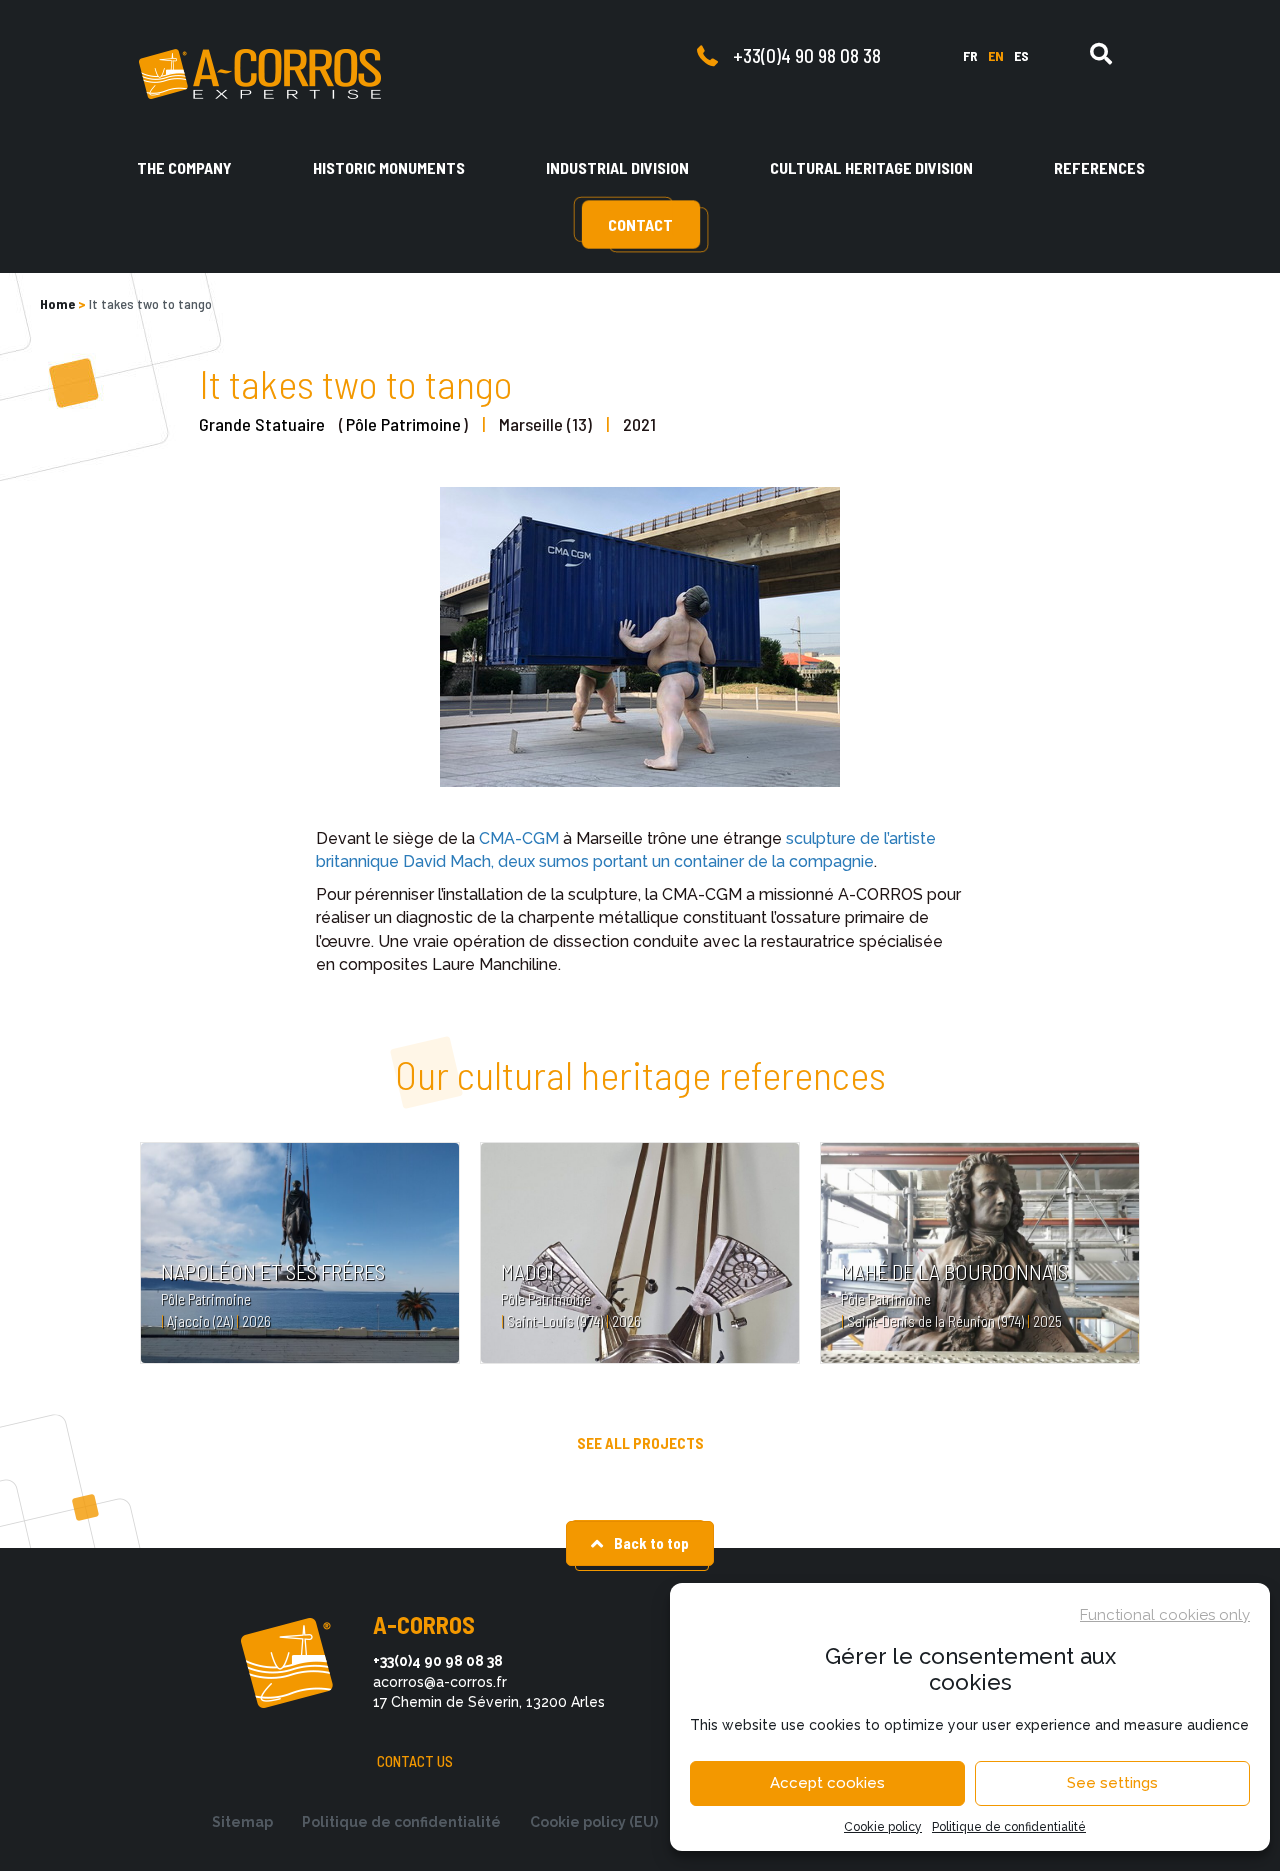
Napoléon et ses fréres (273, 1271)
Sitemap (242, 1822)
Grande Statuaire (262, 424)
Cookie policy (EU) (594, 1822)
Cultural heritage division (871, 167)
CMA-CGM (519, 838)
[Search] (1101, 54)
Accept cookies (827, 1783)
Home (57, 303)
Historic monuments (389, 167)
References (1099, 167)
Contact (640, 224)
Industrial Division (617, 167)
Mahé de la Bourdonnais (954, 1271)
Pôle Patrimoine (403, 424)
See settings (1112, 1783)
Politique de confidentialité (1009, 1827)
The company (184, 167)
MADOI (527, 1271)
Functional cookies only (1165, 1615)
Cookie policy (883, 1827)
